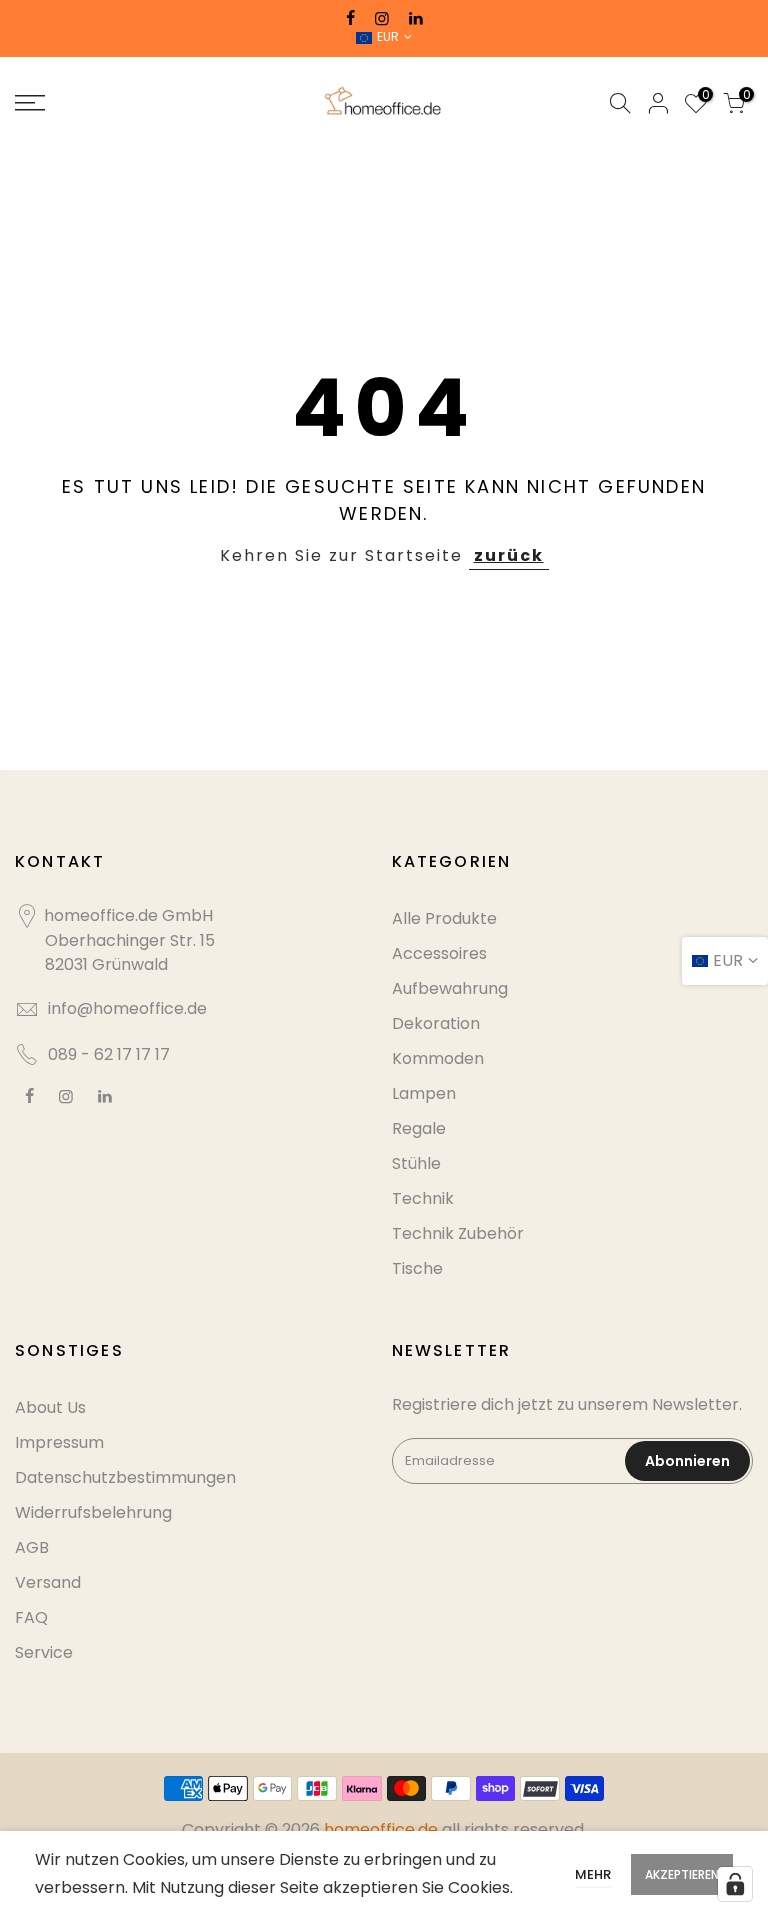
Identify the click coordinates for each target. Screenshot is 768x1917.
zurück (509, 555)
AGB (32, 1547)
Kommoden (438, 1058)
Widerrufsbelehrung (93, 1512)
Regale (419, 1128)
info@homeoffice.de (127, 1008)
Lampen (424, 1093)
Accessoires (439, 953)
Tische (417, 1268)
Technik (423, 1198)
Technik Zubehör (458, 1233)
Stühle (416, 1163)
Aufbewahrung (450, 988)
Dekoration (436, 1023)
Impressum (59, 1442)
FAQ (31, 1617)
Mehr (593, 1874)
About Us (50, 1407)
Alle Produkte (444, 918)
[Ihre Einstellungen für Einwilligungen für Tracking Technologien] (735, 1884)
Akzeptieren (682, 1874)
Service (44, 1652)
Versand (48, 1582)
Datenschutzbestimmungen (125, 1477)
